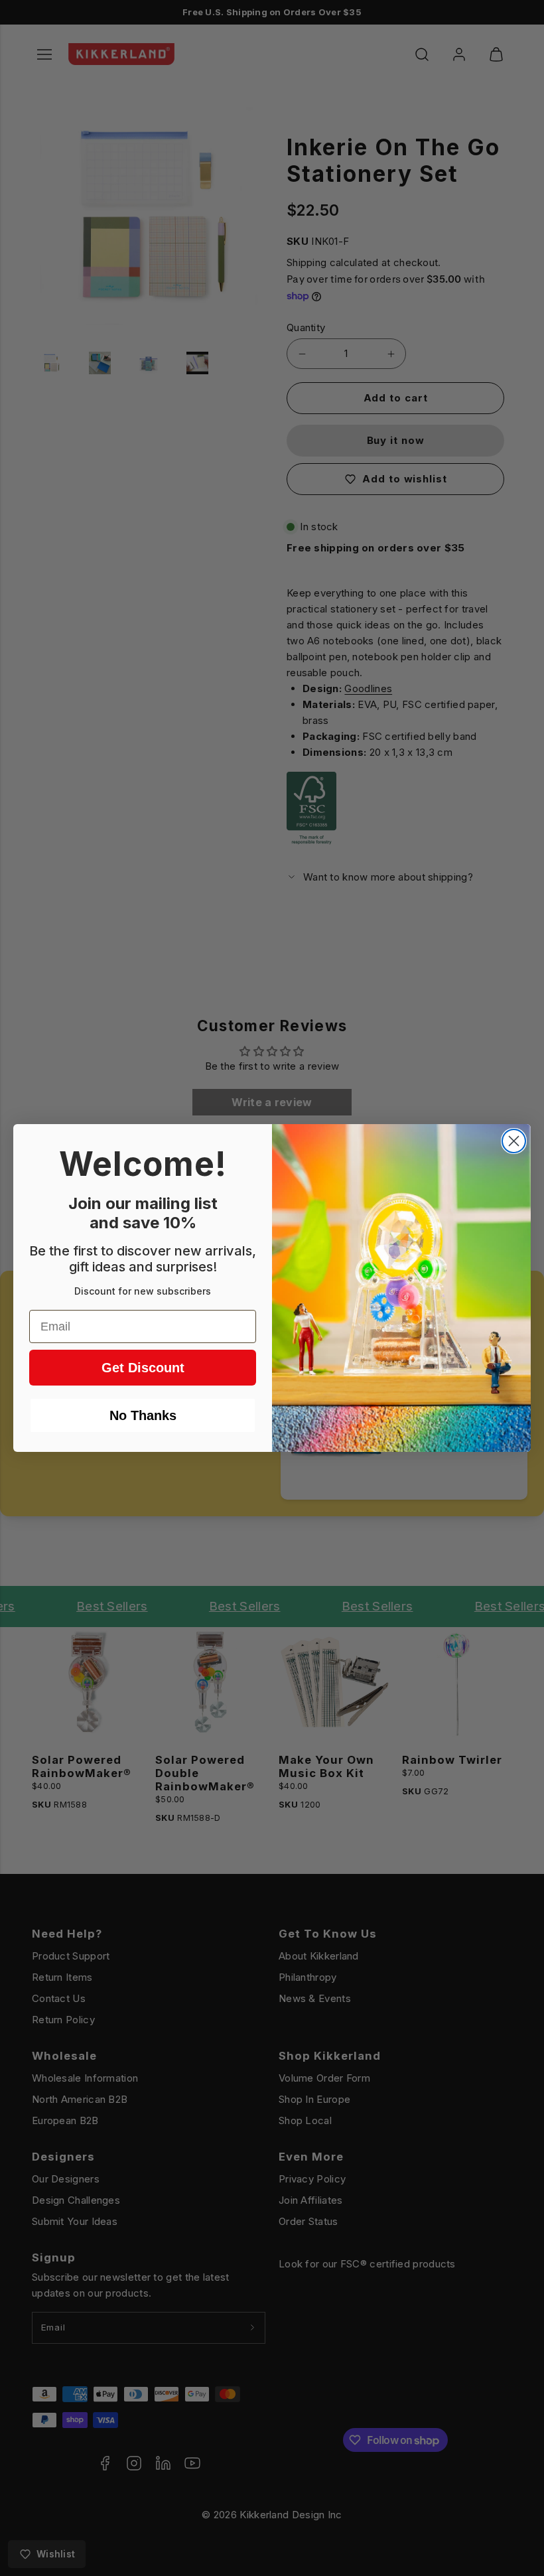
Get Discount (143, 1368)
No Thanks (143, 1415)
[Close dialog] (514, 1141)
